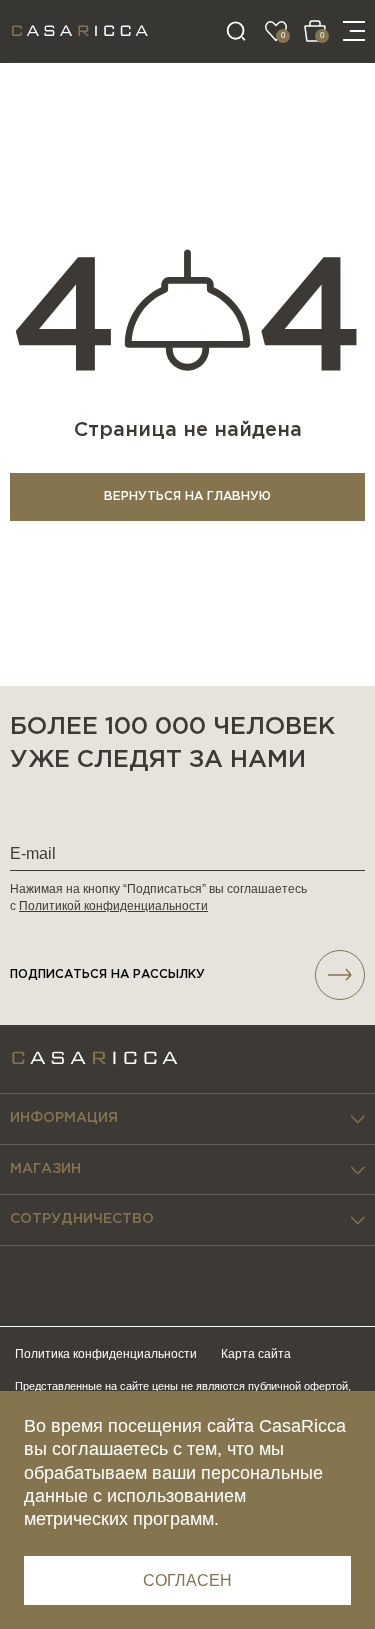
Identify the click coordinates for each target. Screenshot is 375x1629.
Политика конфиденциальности (106, 1354)
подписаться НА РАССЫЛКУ (107, 974)
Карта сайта (256, 1354)
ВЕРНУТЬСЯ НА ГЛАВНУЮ (187, 496)
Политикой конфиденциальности (113, 906)
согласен (187, 1580)
